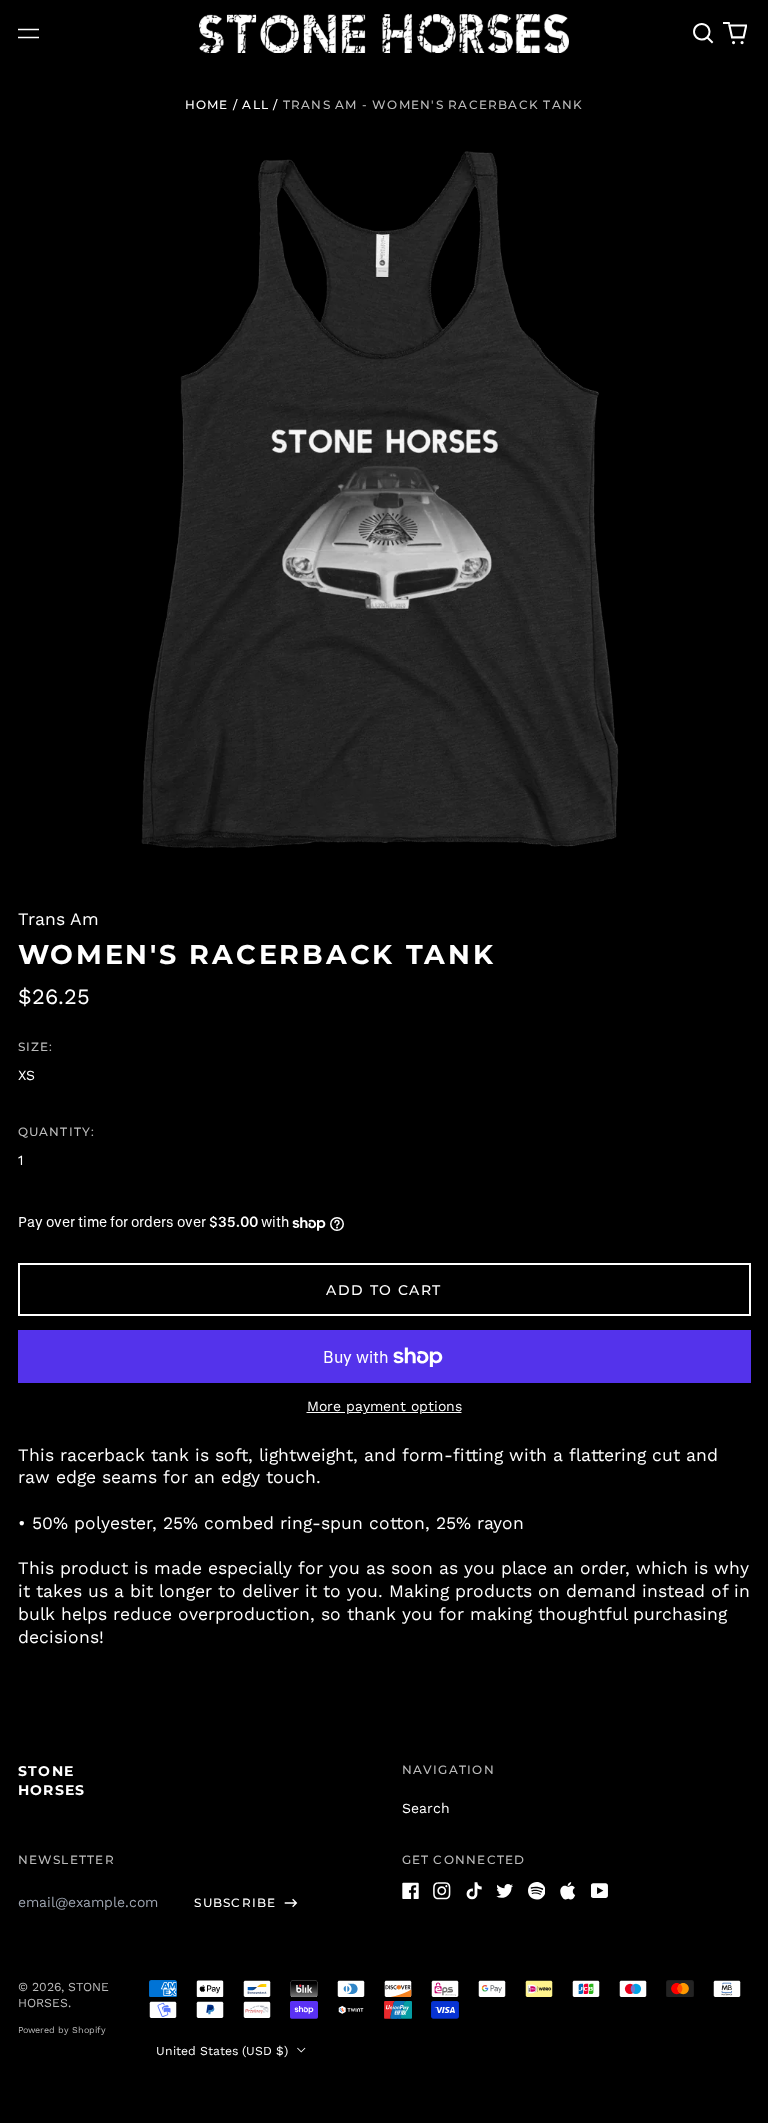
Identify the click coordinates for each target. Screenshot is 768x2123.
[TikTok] (474, 1891)
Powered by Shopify (62, 2030)
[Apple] (568, 1891)
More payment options (384, 1406)
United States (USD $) (224, 2051)
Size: (36, 1046)
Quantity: (57, 1131)
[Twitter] (505, 1891)
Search (426, 1808)
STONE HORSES (52, 1780)
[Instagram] (442, 1891)
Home (207, 104)
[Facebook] (411, 1891)
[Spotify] (537, 1891)
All (255, 104)
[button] (704, 34)
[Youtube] (600, 1891)
